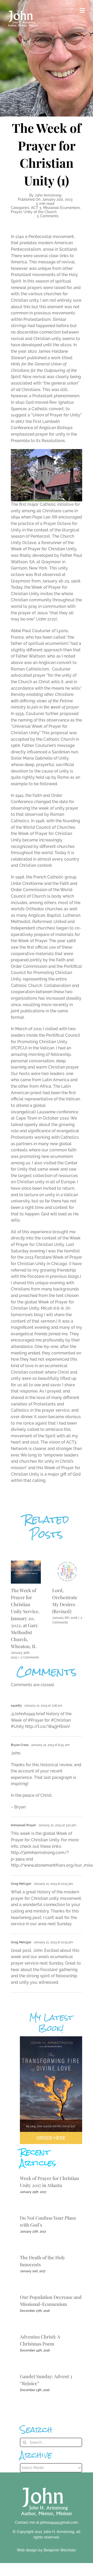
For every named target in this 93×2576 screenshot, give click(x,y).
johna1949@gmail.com (59, 2522)
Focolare (43, 1257)
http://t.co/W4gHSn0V (48, 1726)
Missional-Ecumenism (61, 208)
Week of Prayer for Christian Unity (44, 549)
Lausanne (46, 1112)
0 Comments (30, 1657)
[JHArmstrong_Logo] (47, 2485)
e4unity (16, 1706)
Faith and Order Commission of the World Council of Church (44, 890)
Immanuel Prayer (24, 1825)
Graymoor (51, 562)
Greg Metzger (21, 1942)
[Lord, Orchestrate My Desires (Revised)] (67, 1563)
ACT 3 (36, 208)
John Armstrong (48, 195)
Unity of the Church (40, 212)
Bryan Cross (20, 1745)
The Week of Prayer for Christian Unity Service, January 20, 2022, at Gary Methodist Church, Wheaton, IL (25, 1618)
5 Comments (48, 216)
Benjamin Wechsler (60, 2550)
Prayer (16, 212)
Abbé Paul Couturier (31, 631)
